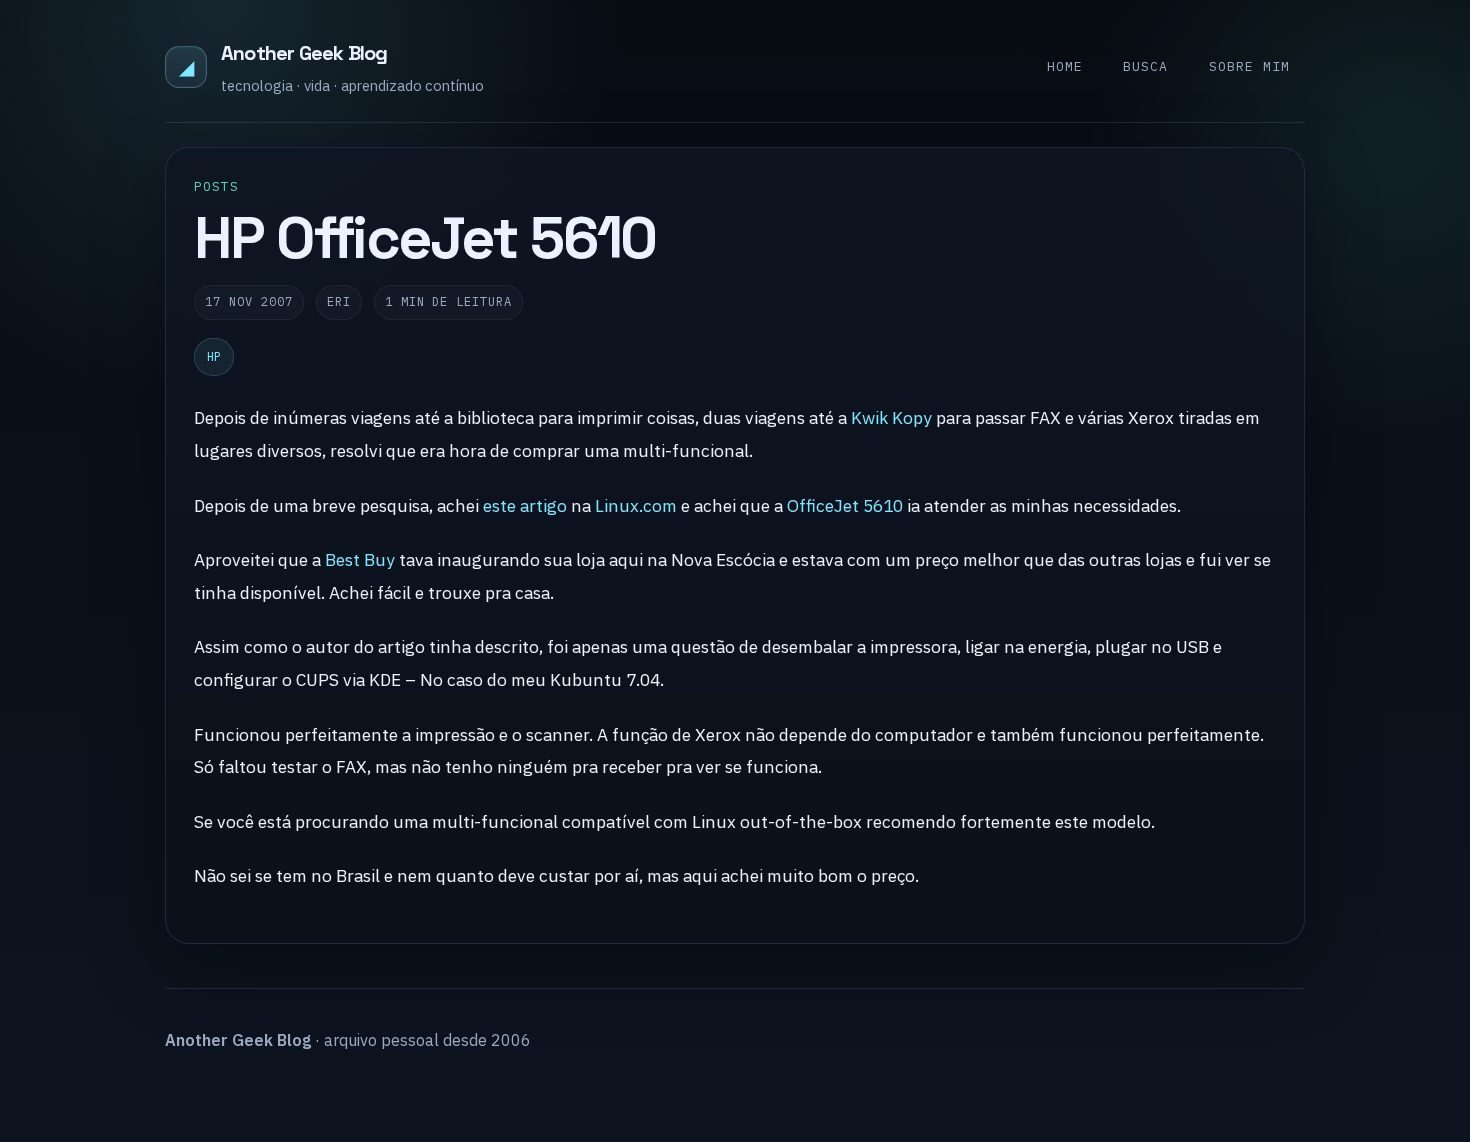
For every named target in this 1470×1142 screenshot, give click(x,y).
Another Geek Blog (304, 53)
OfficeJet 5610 (845, 505)
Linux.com (636, 505)
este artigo (525, 505)
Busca (1145, 66)
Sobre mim (1249, 66)
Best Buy (360, 559)
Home (1065, 66)
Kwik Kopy (891, 417)
